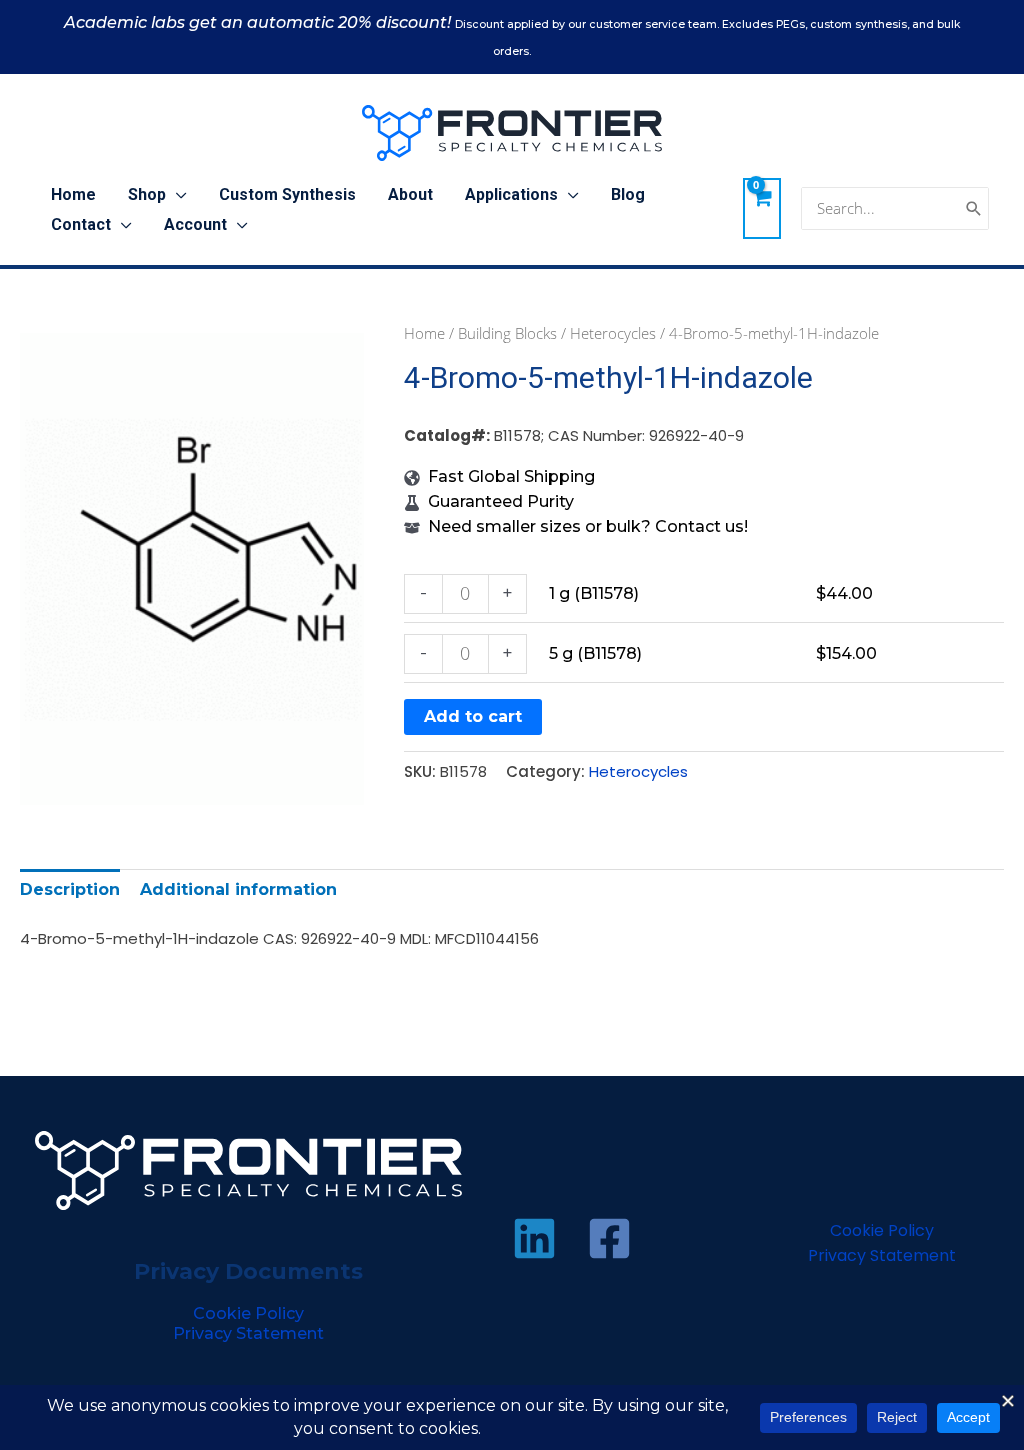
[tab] (70, 889)
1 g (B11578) (594, 593)
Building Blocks (507, 333)
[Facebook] (609, 1238)
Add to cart (473, 716)
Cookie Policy (248, 1313)
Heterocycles (613, 333)
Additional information (238, 889)
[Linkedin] (534, 1238)
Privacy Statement (248, 1333)
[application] (176, 195)
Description (70, 889)
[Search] (974, 208)
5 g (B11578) (595, 653)
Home (424, 333)
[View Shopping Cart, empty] (762, 208)
